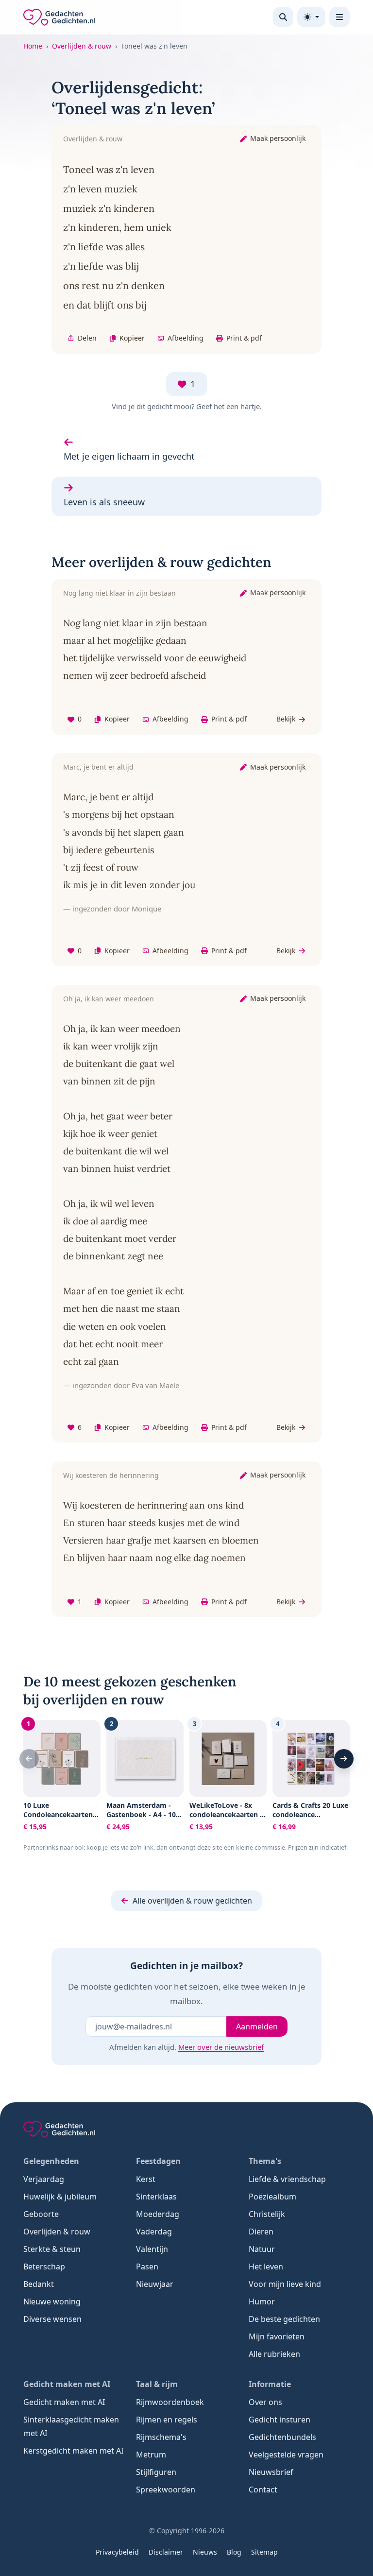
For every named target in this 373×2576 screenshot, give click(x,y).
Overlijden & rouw (82, 46)
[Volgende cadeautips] (344, 1759)
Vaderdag (154, 2232)
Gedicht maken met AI (64, 2402)
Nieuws (205, 2552)
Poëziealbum (272, 2197)
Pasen (147, 2267)
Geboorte (41, 2214)
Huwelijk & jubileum (60, 2197)
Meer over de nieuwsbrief (221, 2047)
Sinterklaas (156, 2197)
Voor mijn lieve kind (285, 2284)
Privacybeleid (117, 2552)
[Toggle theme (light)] (311, 17)
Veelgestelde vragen (286, 2455)
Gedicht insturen (280, 2420)
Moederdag (158, 2214)
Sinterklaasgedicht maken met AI (71, 2426)
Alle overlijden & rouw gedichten (192, 1901)
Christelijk (267, 2214)
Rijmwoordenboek (170, 2402)
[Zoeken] (283, 17)
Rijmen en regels (167, 2420)
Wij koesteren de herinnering (111, 1475)
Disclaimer (166, 2552)
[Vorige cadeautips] (29, 1759)
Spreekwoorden (166, 2490)
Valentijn (152, 2249)
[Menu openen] (339, 17)
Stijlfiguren (156, 2472)
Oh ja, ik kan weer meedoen (109, 999)
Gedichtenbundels (282, 2437)
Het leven (266, 2267)
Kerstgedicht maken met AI (73, 2451)
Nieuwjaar (155, 2284)
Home (33, 46)
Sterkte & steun (52, 2249)
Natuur (262, 2249)
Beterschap (44, 2267)
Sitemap (264, 2552)
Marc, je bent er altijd (98, 767)
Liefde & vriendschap (287, 2179)
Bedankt (39, 2284)
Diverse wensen (52, 2319)
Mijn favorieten (277, 2336)
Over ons (265, 2402)
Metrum (151, 2455)
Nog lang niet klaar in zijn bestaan (119, 593)
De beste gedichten (284, 2319)
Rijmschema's (161, 2437)
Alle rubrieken (274, 2354)
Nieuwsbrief (271, 2472)
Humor (262, 2301)
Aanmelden (257, 2026)
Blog (234, 2552)
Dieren (261, 2232)
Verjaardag (44, 2179)
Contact (263, 2490)
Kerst (146, 2179)
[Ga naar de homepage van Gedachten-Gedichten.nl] (59, 17)
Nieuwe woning (52, 2301)
